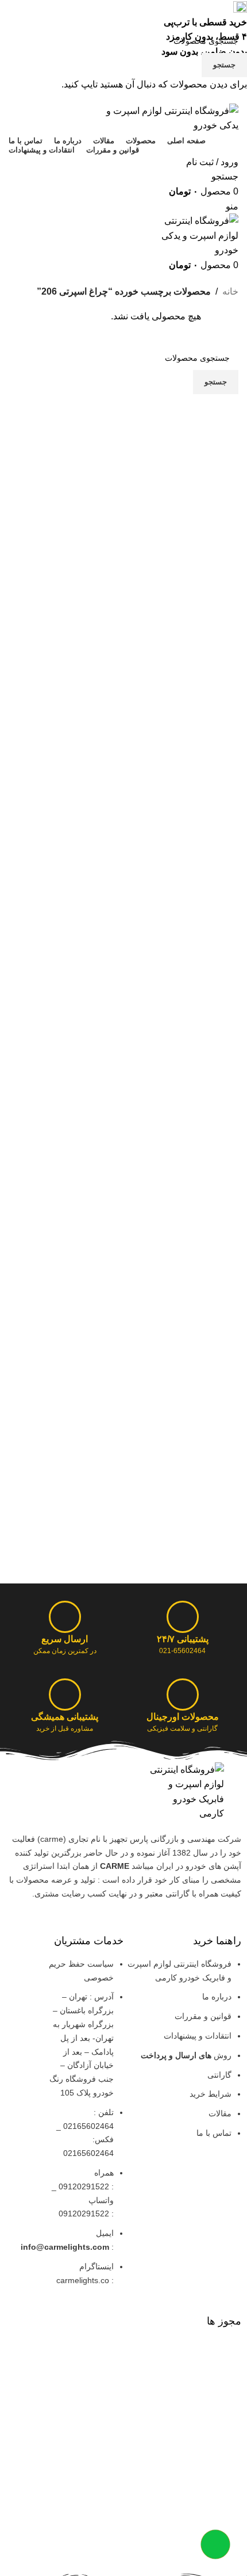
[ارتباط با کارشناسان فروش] (215, 2544)
